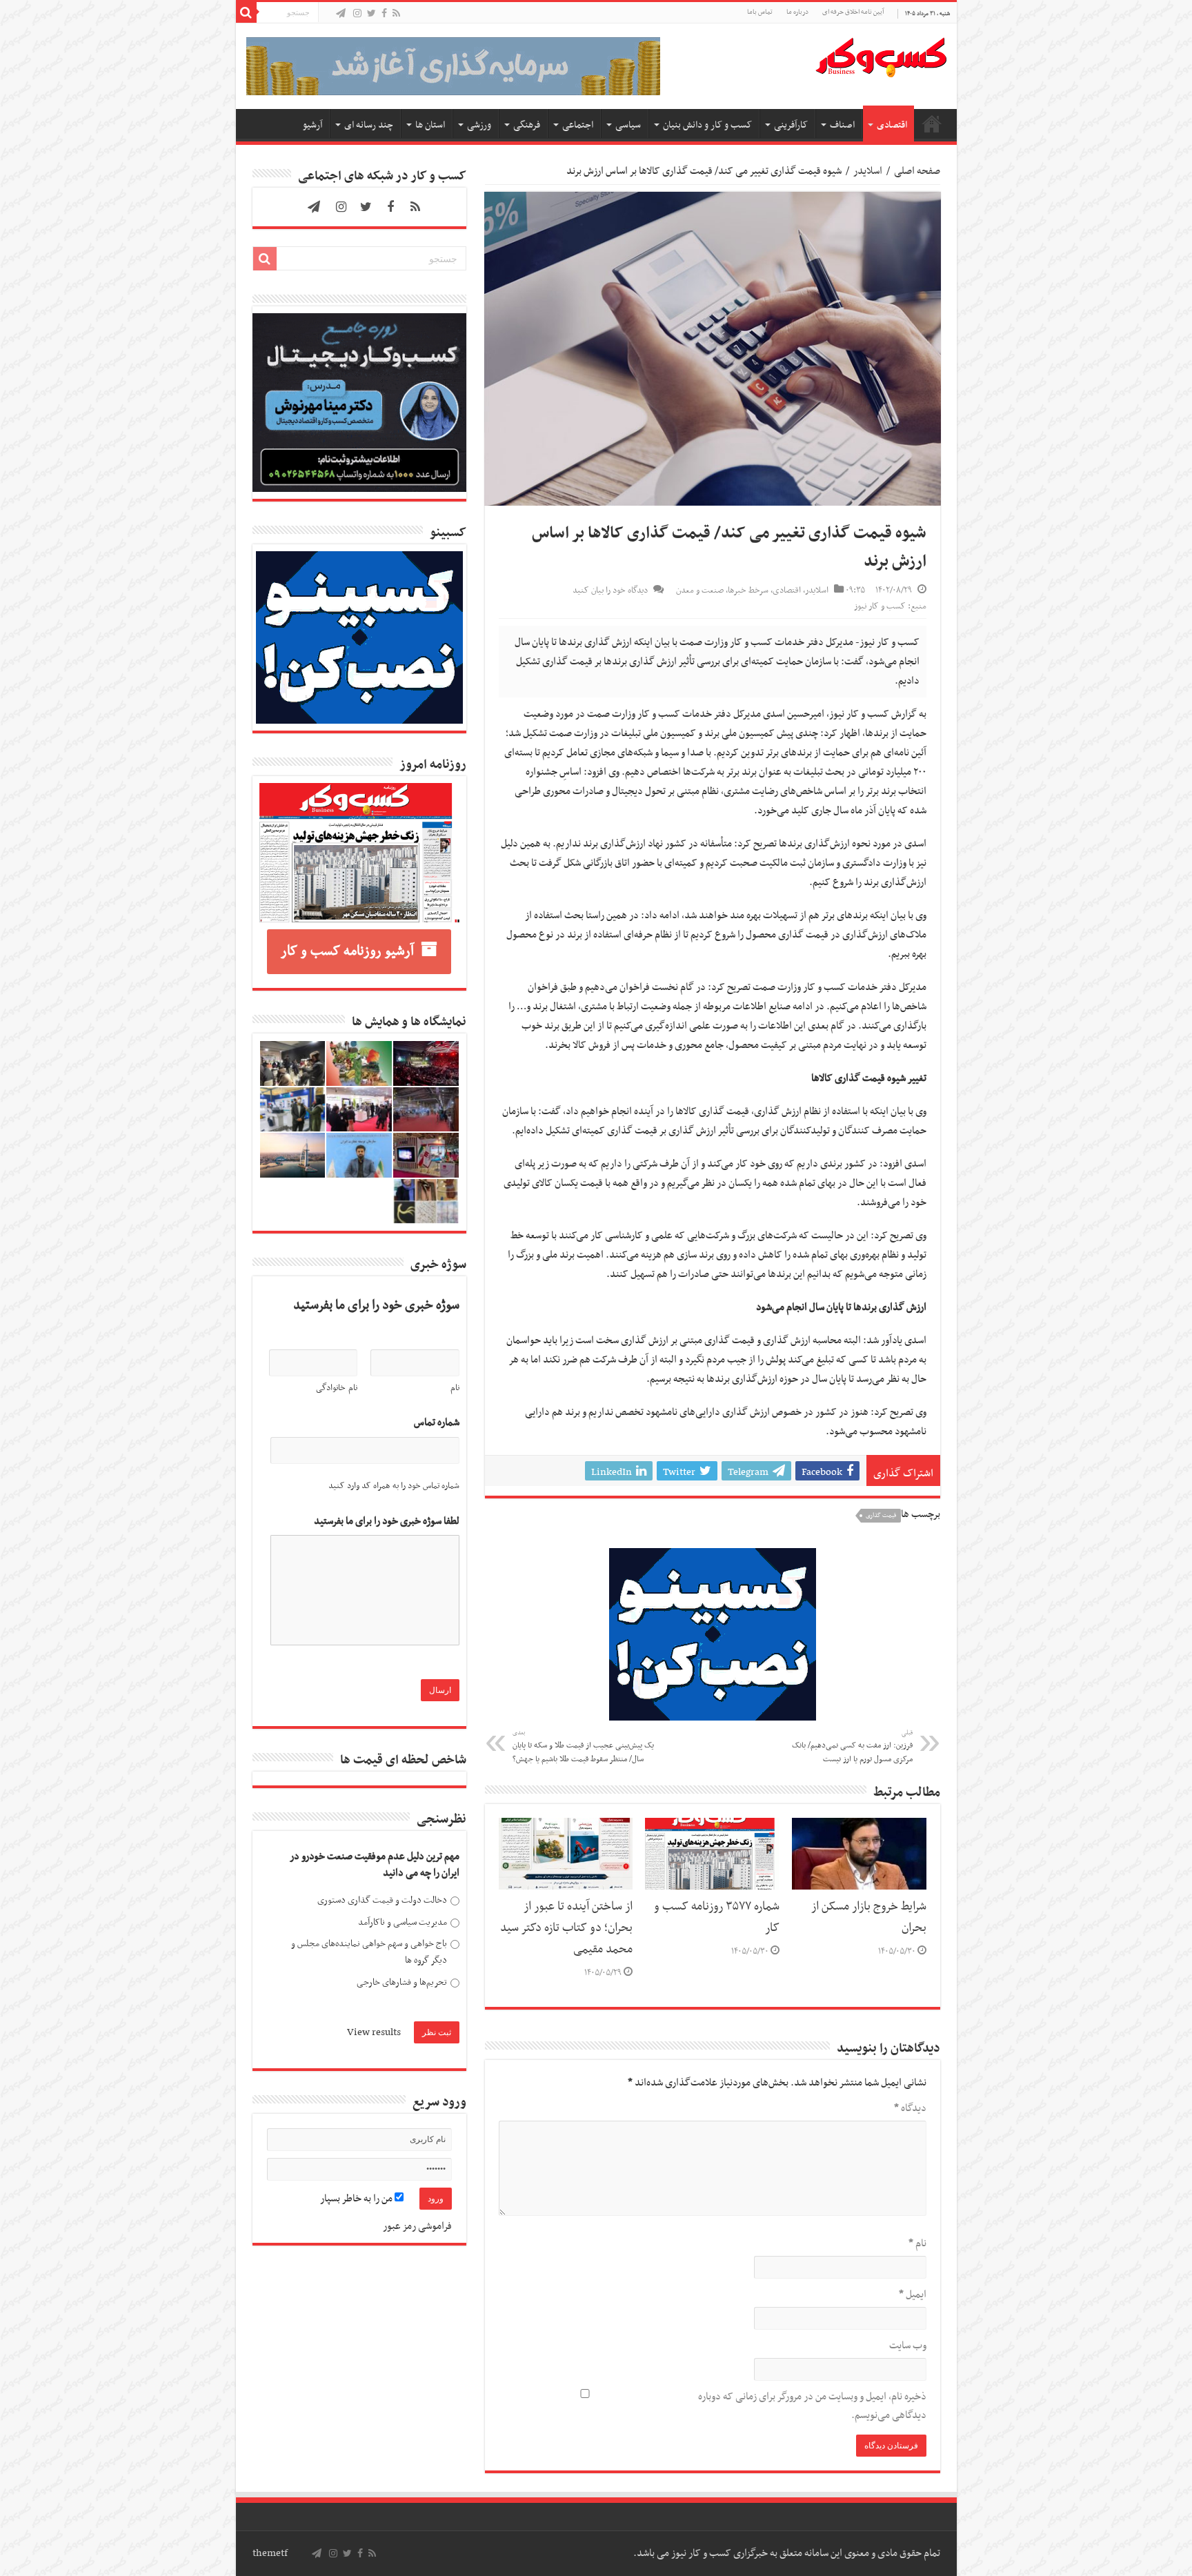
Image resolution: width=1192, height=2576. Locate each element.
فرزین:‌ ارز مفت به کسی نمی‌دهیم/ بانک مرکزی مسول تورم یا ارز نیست (852, 1747)
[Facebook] (384, 14)
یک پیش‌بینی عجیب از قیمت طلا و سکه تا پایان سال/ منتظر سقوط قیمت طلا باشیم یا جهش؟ (583, 1747)
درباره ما (797, 12)
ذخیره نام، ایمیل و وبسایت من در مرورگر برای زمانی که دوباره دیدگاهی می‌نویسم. (812, 2406)
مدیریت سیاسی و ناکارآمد (403, 1922)
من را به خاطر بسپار (357, 2199)
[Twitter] (371, 14)
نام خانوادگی (337, 1388)
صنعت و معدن (700, 591)
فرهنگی (527, 125)
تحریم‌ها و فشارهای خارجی (402, 1982)
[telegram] (341, 14)
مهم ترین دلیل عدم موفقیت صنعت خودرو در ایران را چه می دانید (375, 1865)
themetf (270, 2553)
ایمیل (913, 2295)
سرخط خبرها (748, 591)
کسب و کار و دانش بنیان (707, 125)
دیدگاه (910, 2108)
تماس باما (760, 12)
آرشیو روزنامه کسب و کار (347, 951)
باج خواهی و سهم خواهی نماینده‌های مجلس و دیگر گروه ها (369, 1952)
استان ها (430, 125)
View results (374, 2032)
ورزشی (479, 125)
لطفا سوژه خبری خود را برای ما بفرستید (387, 1522)
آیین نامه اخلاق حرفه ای (853, 12)
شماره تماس (437, 1423)
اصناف (842, 125)
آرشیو (312, 125)
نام (917, 2243)
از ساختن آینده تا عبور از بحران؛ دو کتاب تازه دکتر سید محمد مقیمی (566, 1928)
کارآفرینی (791, 125)
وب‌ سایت (908, 2346)
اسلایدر (868, 171)
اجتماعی (578, 125)
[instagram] (357, 14)
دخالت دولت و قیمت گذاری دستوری (382, 1900)
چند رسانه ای (369, 125)
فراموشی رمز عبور (417, 2226)
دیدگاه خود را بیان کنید (610, 591)
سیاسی (628, 125)
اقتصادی (892, 125)
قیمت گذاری (881, 1516)
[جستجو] (246, 12)
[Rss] (396, 14)
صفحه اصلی (932, 123)
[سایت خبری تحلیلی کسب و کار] (881, 55)
